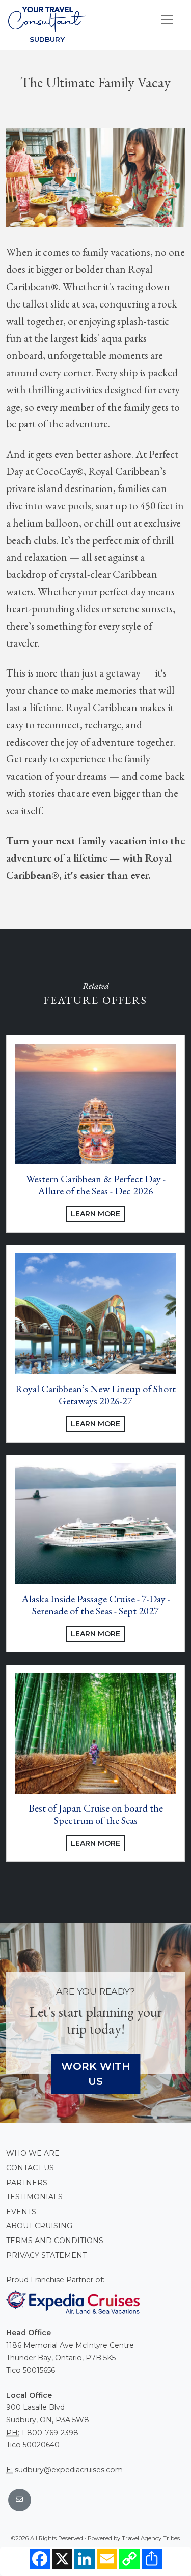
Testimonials (34, 2197)
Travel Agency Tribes (151, 2538)
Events (21, 2212)
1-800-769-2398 (50, 2433)
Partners (27, 2183)
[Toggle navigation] (167, 20)
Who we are (33, 2153)
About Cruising (39, 2226)
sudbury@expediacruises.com (69, 2470)
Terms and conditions (55, 2241)
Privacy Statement (46, 2255)
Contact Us (30, 2168)
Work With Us (95, 2074)
